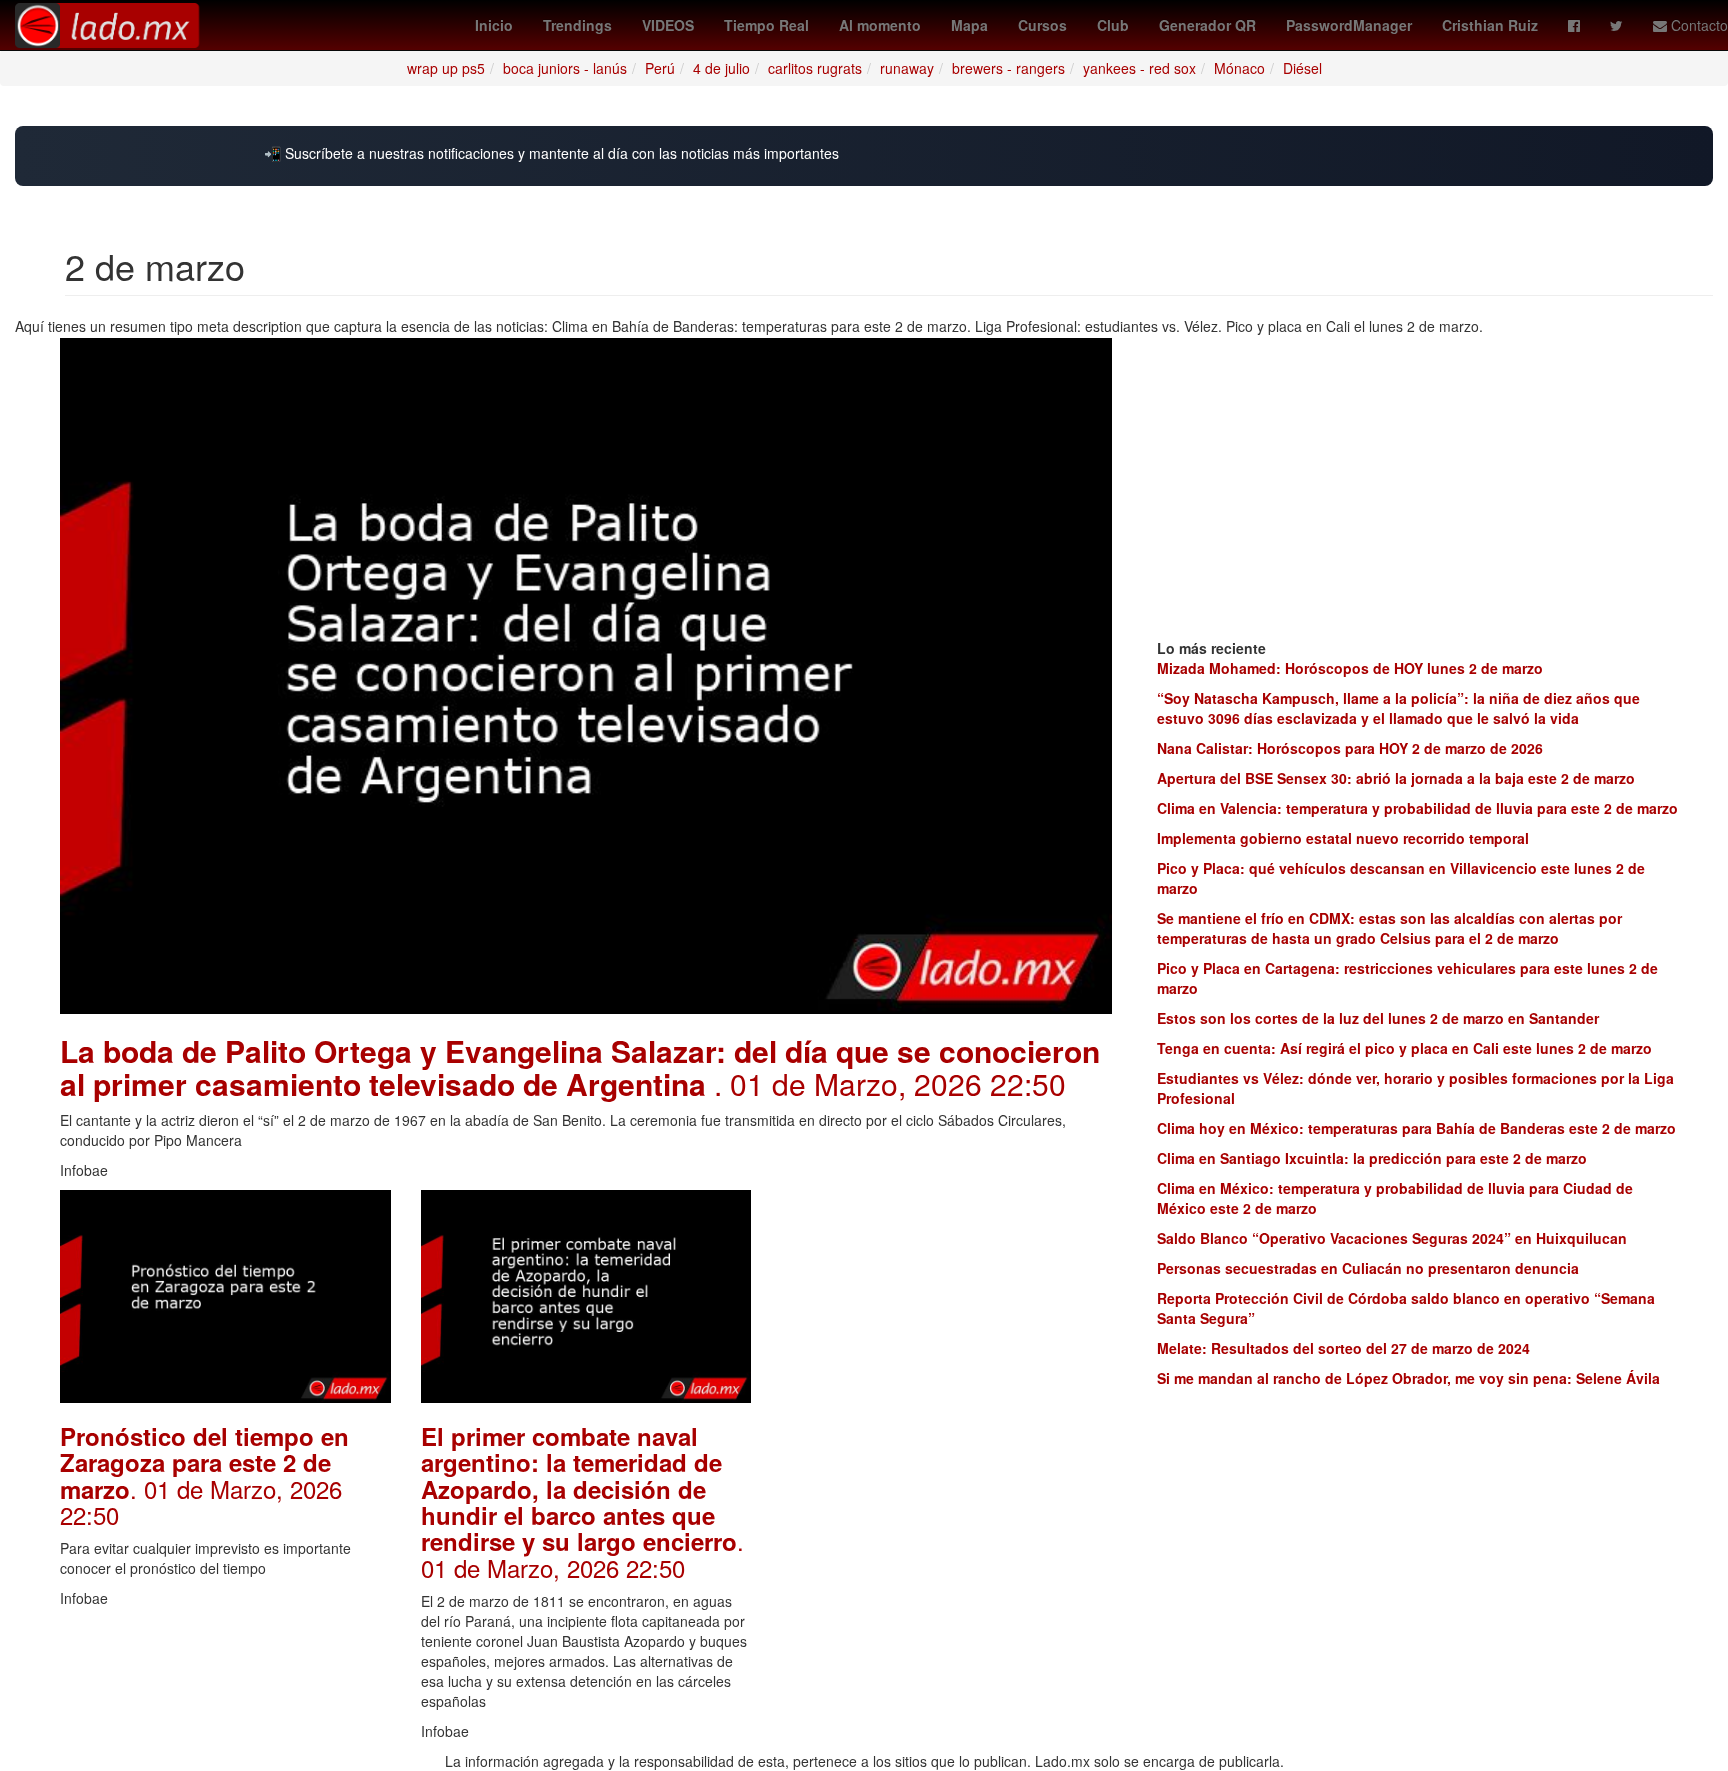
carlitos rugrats (815, 68)
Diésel (1302, 68)
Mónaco (1239, 68)
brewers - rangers (1008, 68)
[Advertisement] (946, 1315)
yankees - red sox (1139, 68)
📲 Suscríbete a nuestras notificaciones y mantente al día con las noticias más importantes (551, 153)
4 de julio (721, 68)
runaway (907, 68)
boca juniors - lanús (565, 68)
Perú (660, 68)
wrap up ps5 (446, 68)
